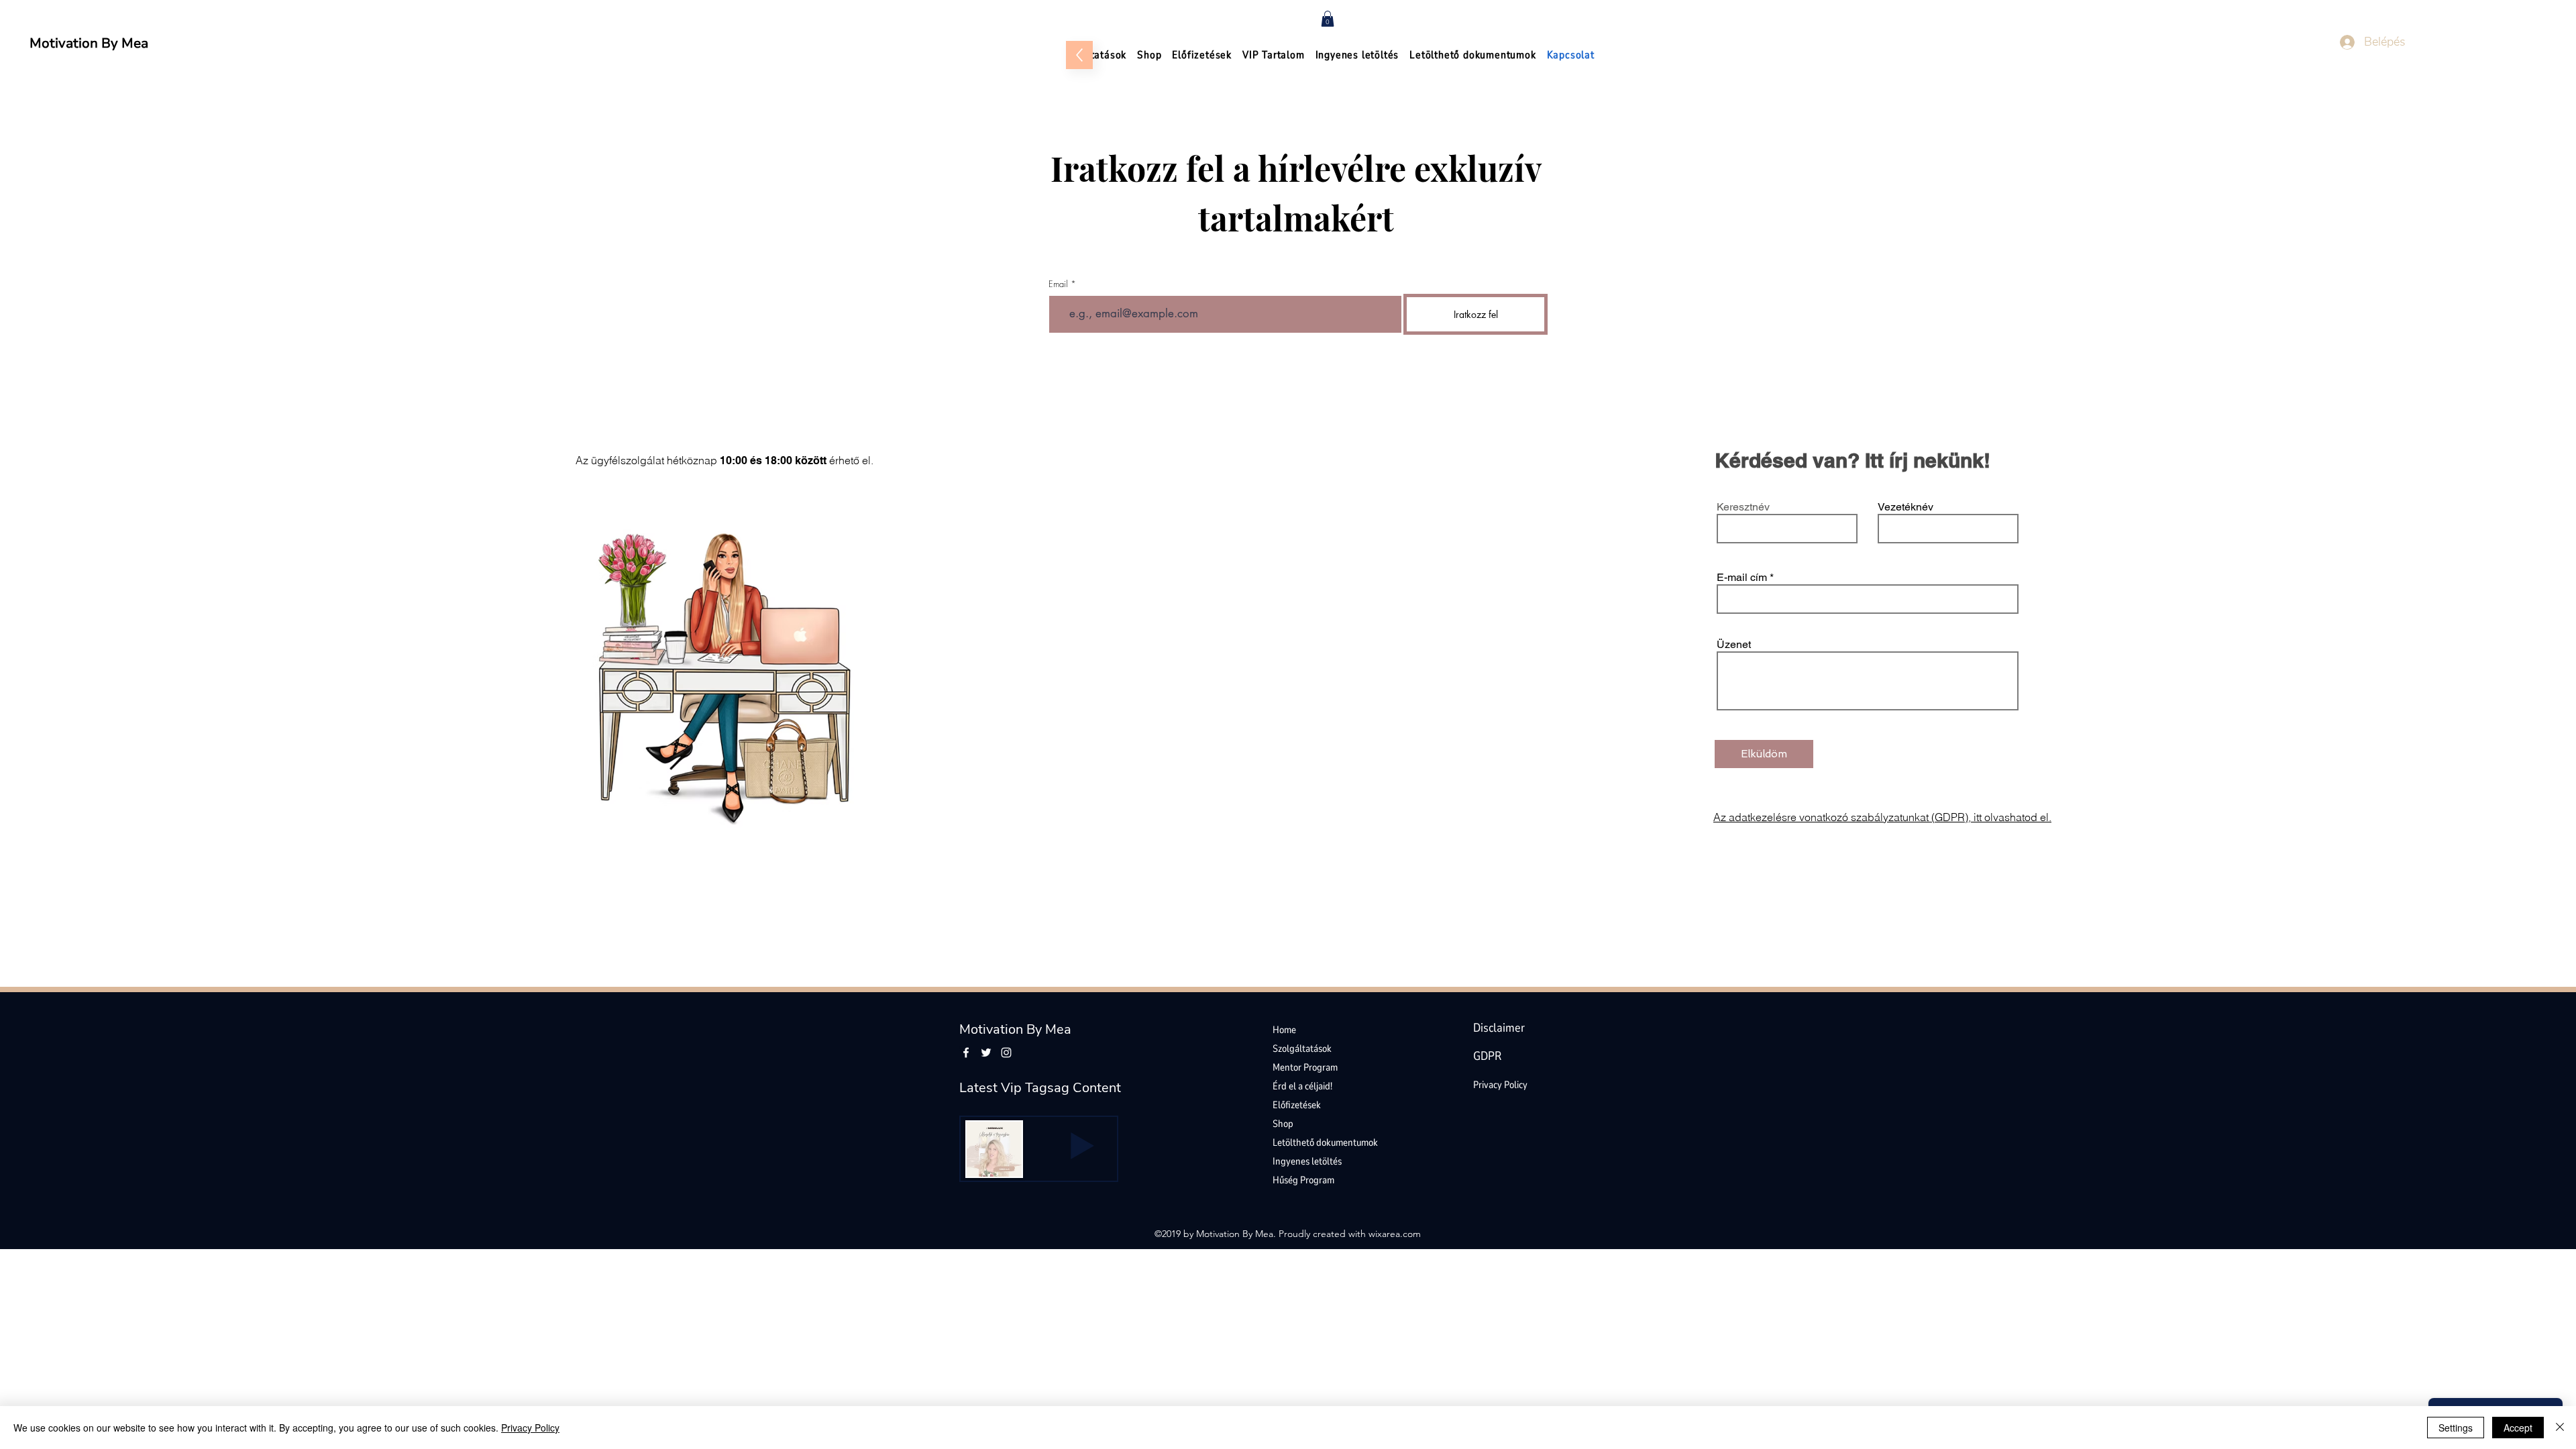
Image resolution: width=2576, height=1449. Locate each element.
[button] (1328, 19)
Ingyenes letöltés (1307, 1161)
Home (1284, 1030)
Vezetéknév (1906, 507)
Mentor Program (1305, 1067)
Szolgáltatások (1302, 1049)
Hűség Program (1303, 1180)
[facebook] (966, 1053)
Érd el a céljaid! (1302, 1086)
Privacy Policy (1500, 1085)
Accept (2518, 1428)
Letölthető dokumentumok (1325, 1142)
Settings (2456, 1428)
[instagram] (1006, 1053)
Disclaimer (1499, 1028)
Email (1058, 284)
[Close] (2560, 1428)
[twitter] (986, 1053)
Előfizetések (1297, 1105)
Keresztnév (1743, 507)
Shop (1283, 1124)
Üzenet (1734, 645)
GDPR (1487, 1056)
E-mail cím (1742, 578)
